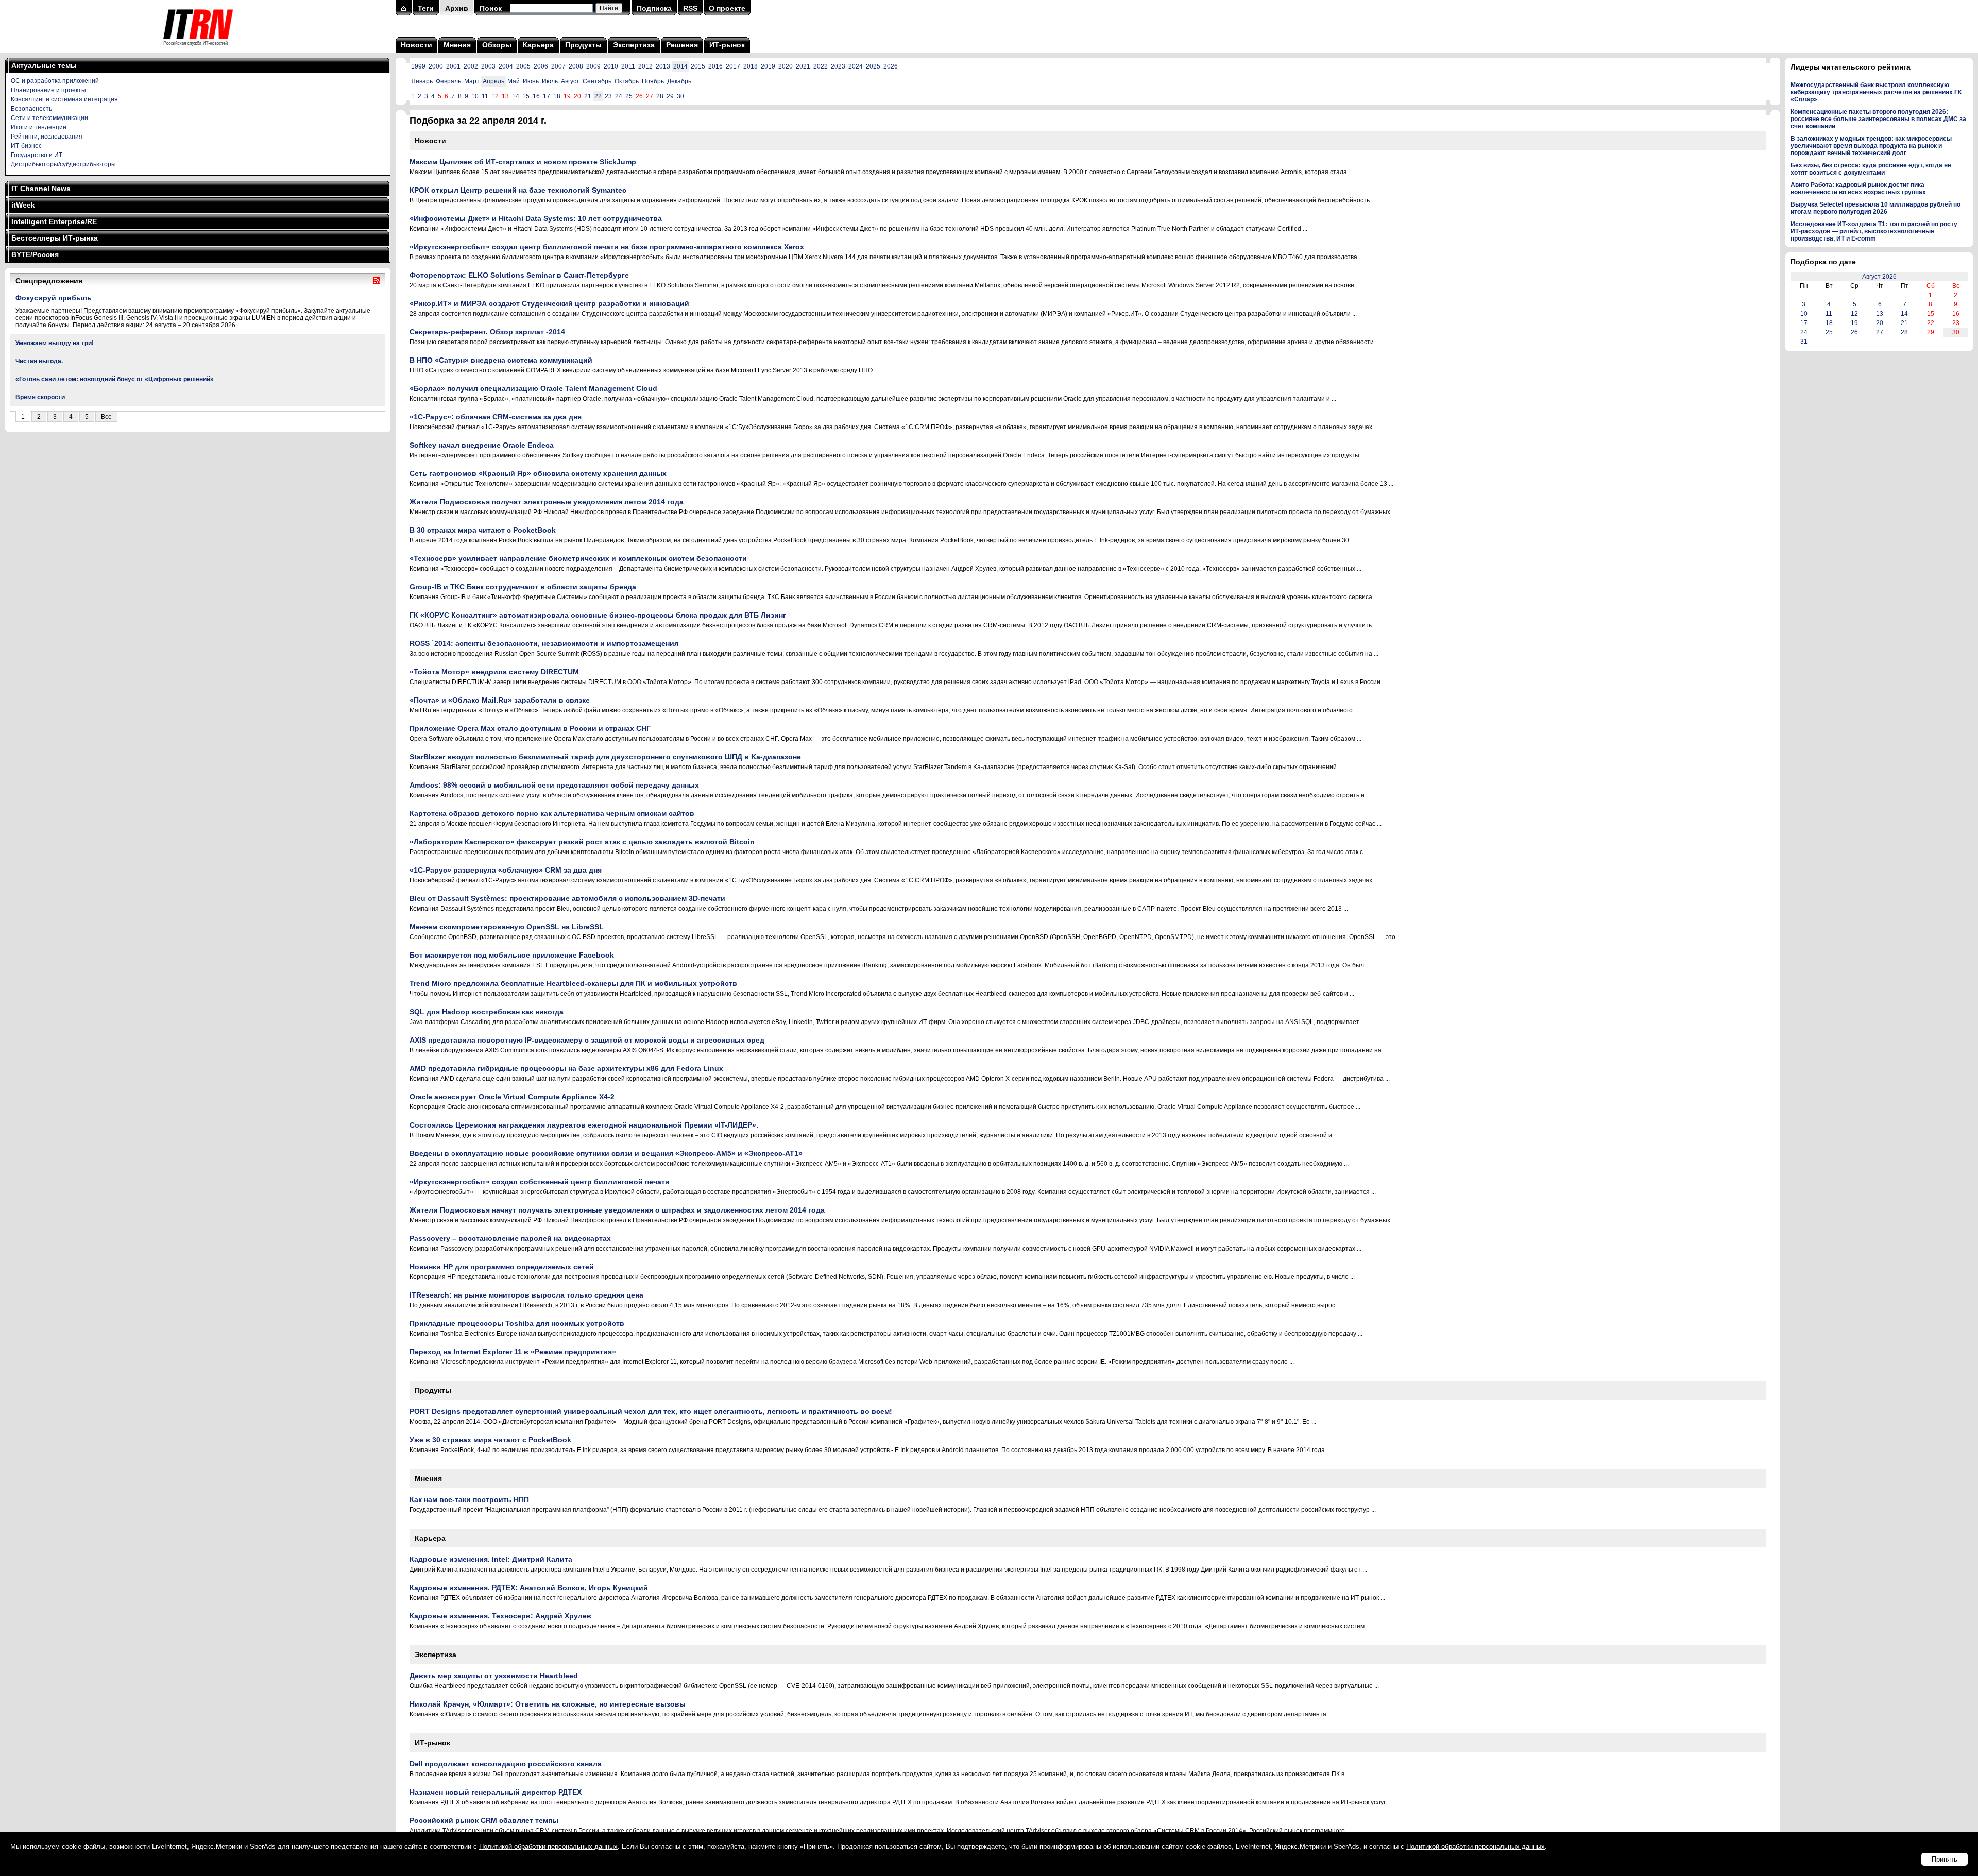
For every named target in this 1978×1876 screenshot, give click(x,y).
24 (619, 96)
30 (680, 96)
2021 (803, 66)
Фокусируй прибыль (54, 298)
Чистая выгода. (39, 361)
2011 (628, 66)
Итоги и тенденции (39, 127)
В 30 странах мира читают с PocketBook (483, 530)
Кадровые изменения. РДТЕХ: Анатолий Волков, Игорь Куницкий (529, 1588)
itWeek (23, 205)
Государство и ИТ (37, 155)
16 (536, 96)
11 (485, 96)
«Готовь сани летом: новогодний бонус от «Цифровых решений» (115, 379)
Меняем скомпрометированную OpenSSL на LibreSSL (507, 927)
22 (598, 96)
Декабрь (679, 81)
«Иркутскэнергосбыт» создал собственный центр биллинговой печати (540, 1182)
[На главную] (198, 49)
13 (1880, 314)
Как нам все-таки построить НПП (469, 1499)
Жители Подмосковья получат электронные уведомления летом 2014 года (547, 502)
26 (1854, 332)
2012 (645, 66)
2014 (680, 66)
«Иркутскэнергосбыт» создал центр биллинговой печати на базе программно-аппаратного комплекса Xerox (607, 247)
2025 (873, 66)
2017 (733, 66)
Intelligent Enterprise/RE (54, 221)
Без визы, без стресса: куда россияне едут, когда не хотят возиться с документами (1871, 169)
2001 (453, 66)
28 (660, 96)
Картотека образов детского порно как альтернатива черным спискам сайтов (552, 813)
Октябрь (627, 81)
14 (516, 96)
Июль (550, 81)
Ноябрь (653, 81)
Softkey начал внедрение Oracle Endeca (482, 445)
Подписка (654, 8)
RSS (690, 8)
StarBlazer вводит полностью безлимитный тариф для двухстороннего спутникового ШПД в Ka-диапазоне (605, 757)
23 (608, 96)
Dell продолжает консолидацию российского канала (506, 1764)
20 (1880, 323)
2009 (593, 66)
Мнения (457, 45)
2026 (891, 66)
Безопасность (31, 109)
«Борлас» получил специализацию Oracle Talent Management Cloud (533, 388)
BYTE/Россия (35, 254)
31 (1804, 342)
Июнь (531, 81)
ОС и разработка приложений (55, 81)
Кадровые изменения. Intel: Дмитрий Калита (491, 1559)
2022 (821, 66)
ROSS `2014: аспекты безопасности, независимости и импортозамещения (544, 643)
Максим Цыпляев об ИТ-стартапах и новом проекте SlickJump (523, 162)
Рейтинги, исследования (47, 137)
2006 (541, 66)
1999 (418, 66)
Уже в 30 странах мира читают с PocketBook (490, 1440)
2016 (715, 66)
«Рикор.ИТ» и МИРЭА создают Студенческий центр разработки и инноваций (549, 303)
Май (514, 81)
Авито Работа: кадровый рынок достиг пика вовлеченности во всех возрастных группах (1858, 189)
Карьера (538, 45)
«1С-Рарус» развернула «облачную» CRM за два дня (506, 870)
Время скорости (40, 397)
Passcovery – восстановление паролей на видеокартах (510, 1238)
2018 (751, 66)
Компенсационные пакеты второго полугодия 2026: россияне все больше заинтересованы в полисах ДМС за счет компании (1878, 119)
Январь (422, 81)
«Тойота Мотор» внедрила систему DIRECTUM (494, 672)
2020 (786, 66)
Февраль (448, 81)
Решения (682, 45)
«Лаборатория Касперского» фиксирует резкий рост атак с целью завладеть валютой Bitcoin (582, 842)
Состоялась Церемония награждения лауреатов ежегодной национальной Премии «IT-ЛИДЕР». (584, 1125)
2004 (506, 66)
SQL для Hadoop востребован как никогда (487, 1012)
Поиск (491, 8)
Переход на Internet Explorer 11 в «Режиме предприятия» (513, 1352)
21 (588, 96)
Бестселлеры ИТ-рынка (55, 238)
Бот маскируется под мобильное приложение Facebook (512, 955)
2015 (698, 66)
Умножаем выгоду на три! (55, 343)
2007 (558, 66)
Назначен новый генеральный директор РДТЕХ (496, 1792)
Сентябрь (597, 81)
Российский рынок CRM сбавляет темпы (484, 1820)
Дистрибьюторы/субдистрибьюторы (63, 164)
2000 (436, 66)
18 (557, 96)
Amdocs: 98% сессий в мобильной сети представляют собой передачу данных (554, 785)
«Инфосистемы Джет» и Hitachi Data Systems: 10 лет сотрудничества (536, 218)
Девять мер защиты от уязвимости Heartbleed (494, 1676)
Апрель (493, 81)
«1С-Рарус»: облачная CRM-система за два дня (496, 417)
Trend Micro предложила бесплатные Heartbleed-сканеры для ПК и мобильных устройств (573, 983)
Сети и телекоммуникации (49, 118)
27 (1880, 332)
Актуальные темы (44, 65)
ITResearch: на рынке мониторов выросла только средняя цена (526, 1295)
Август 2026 (1879, 277)
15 (526, 96)
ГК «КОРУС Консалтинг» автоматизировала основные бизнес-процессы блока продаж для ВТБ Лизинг (598, 615)
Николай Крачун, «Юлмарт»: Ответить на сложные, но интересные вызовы (548, 1704)
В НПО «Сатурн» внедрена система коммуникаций (501, 360)
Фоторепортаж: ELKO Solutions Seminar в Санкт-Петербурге (519, 275)
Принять (1945, 1859)
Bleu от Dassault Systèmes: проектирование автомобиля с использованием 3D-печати (567, 898)
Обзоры (497, 45)
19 (1854, 323)
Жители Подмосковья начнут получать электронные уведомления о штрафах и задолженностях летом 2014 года (617, 1210)
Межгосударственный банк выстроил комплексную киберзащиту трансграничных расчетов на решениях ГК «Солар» (1876, 92)
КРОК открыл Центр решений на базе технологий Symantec (518, 190)
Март (472, 81)
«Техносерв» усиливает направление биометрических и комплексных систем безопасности (578, 558)
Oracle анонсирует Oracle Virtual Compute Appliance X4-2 (512, 1097)
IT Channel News (41, 189)
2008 (576, 66)
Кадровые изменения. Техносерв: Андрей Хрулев (500, 1616)
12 (1854, 314)
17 (547, 96)
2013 (663, 66)
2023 (838, 66)
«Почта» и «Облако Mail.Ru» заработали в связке (500, 700)
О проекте (727, 8)
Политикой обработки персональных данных (548, 1846)
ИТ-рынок (727, 45)
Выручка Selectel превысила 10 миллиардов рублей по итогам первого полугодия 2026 (1875, 208)
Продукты (583, 45)
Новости (416, 45)
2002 (471, 66)
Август (570, 81)
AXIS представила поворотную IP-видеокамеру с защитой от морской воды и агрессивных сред (587, 1040)
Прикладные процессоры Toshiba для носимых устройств (517, 1323)
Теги (426, 8)
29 (670, 96)
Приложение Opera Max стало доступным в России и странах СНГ (530, 728)
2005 (523, 66)
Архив (457, 8)
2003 (488, 66)
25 (629, 96)
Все (106, 417)
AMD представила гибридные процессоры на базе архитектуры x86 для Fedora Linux (566, 1068)
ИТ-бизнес (26, 146)
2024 (856, 66)
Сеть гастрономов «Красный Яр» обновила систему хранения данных (538, 473)
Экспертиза (634, 45)
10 (475, 96)
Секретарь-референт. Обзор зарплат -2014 (487, 332)
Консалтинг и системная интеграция (64, 99)
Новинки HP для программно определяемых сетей (502, 1267)
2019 (768, 66)
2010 (611, 66)
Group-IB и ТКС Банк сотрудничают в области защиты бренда (523, 587)
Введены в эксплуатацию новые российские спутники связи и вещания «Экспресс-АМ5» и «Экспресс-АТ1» (606, 1153)
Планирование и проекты (48, 90)
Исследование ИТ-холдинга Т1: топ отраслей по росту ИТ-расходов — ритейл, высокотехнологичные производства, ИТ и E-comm (1874, 231)
